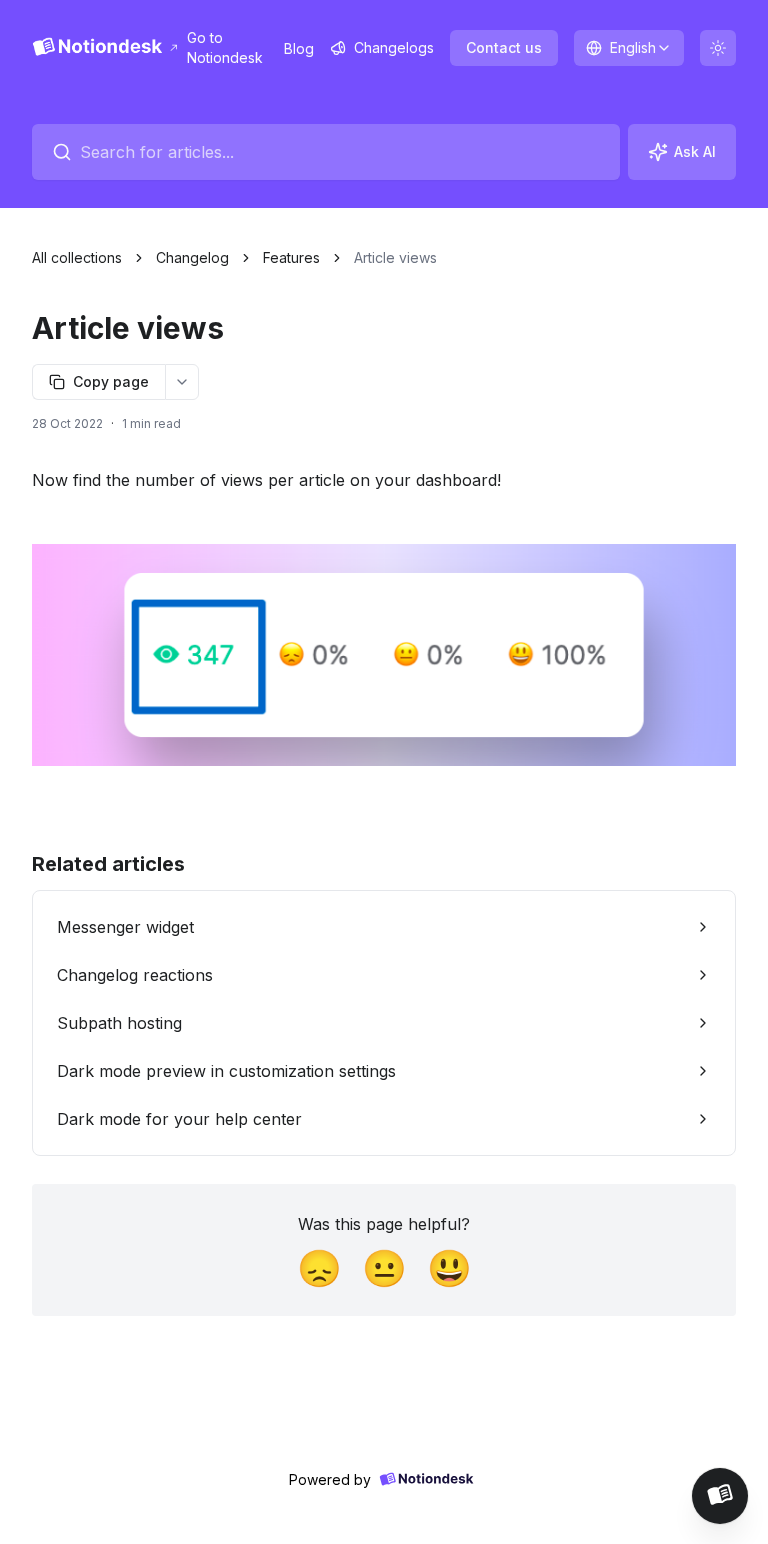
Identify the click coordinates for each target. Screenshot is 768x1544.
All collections (77, 257)
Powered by (330, 1479)
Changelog (192, 257)
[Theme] (718, 48)
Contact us (504, 47)
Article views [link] (395, 257)
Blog (299, 48)
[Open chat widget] (720, 1496)
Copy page (111, 381)
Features (291, 257)
